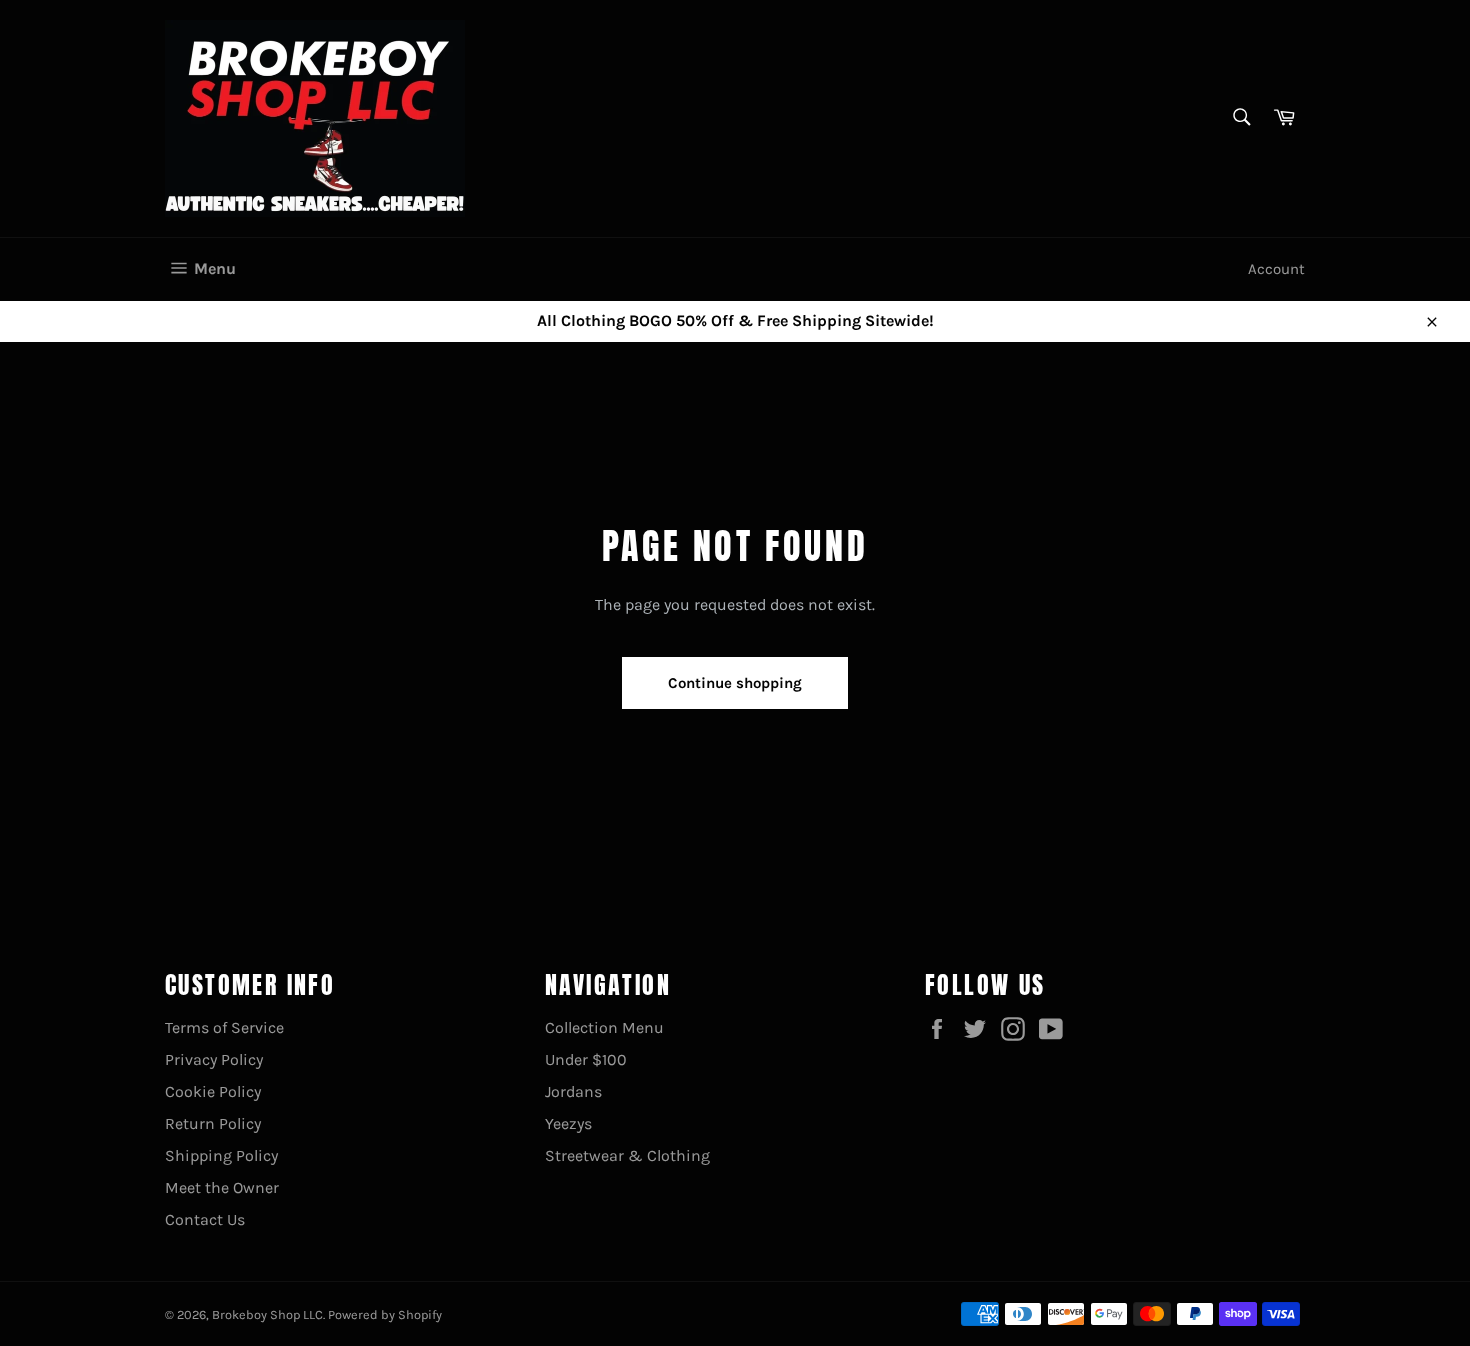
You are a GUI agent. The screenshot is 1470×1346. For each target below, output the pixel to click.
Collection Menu (604, 1027)
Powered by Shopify (385, 1314)
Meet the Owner (222, 1187)
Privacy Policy (214, 1059)
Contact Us (205, 1219)
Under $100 (586, 1059)
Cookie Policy (213, 1091)
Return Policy (213, 1123)
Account (1276, 269)
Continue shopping (735, 683)
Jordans (573, 1091)
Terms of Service (224, 1027)
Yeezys (568, 1123)
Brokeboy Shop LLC (267, 1314)
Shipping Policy (221, 1155)
